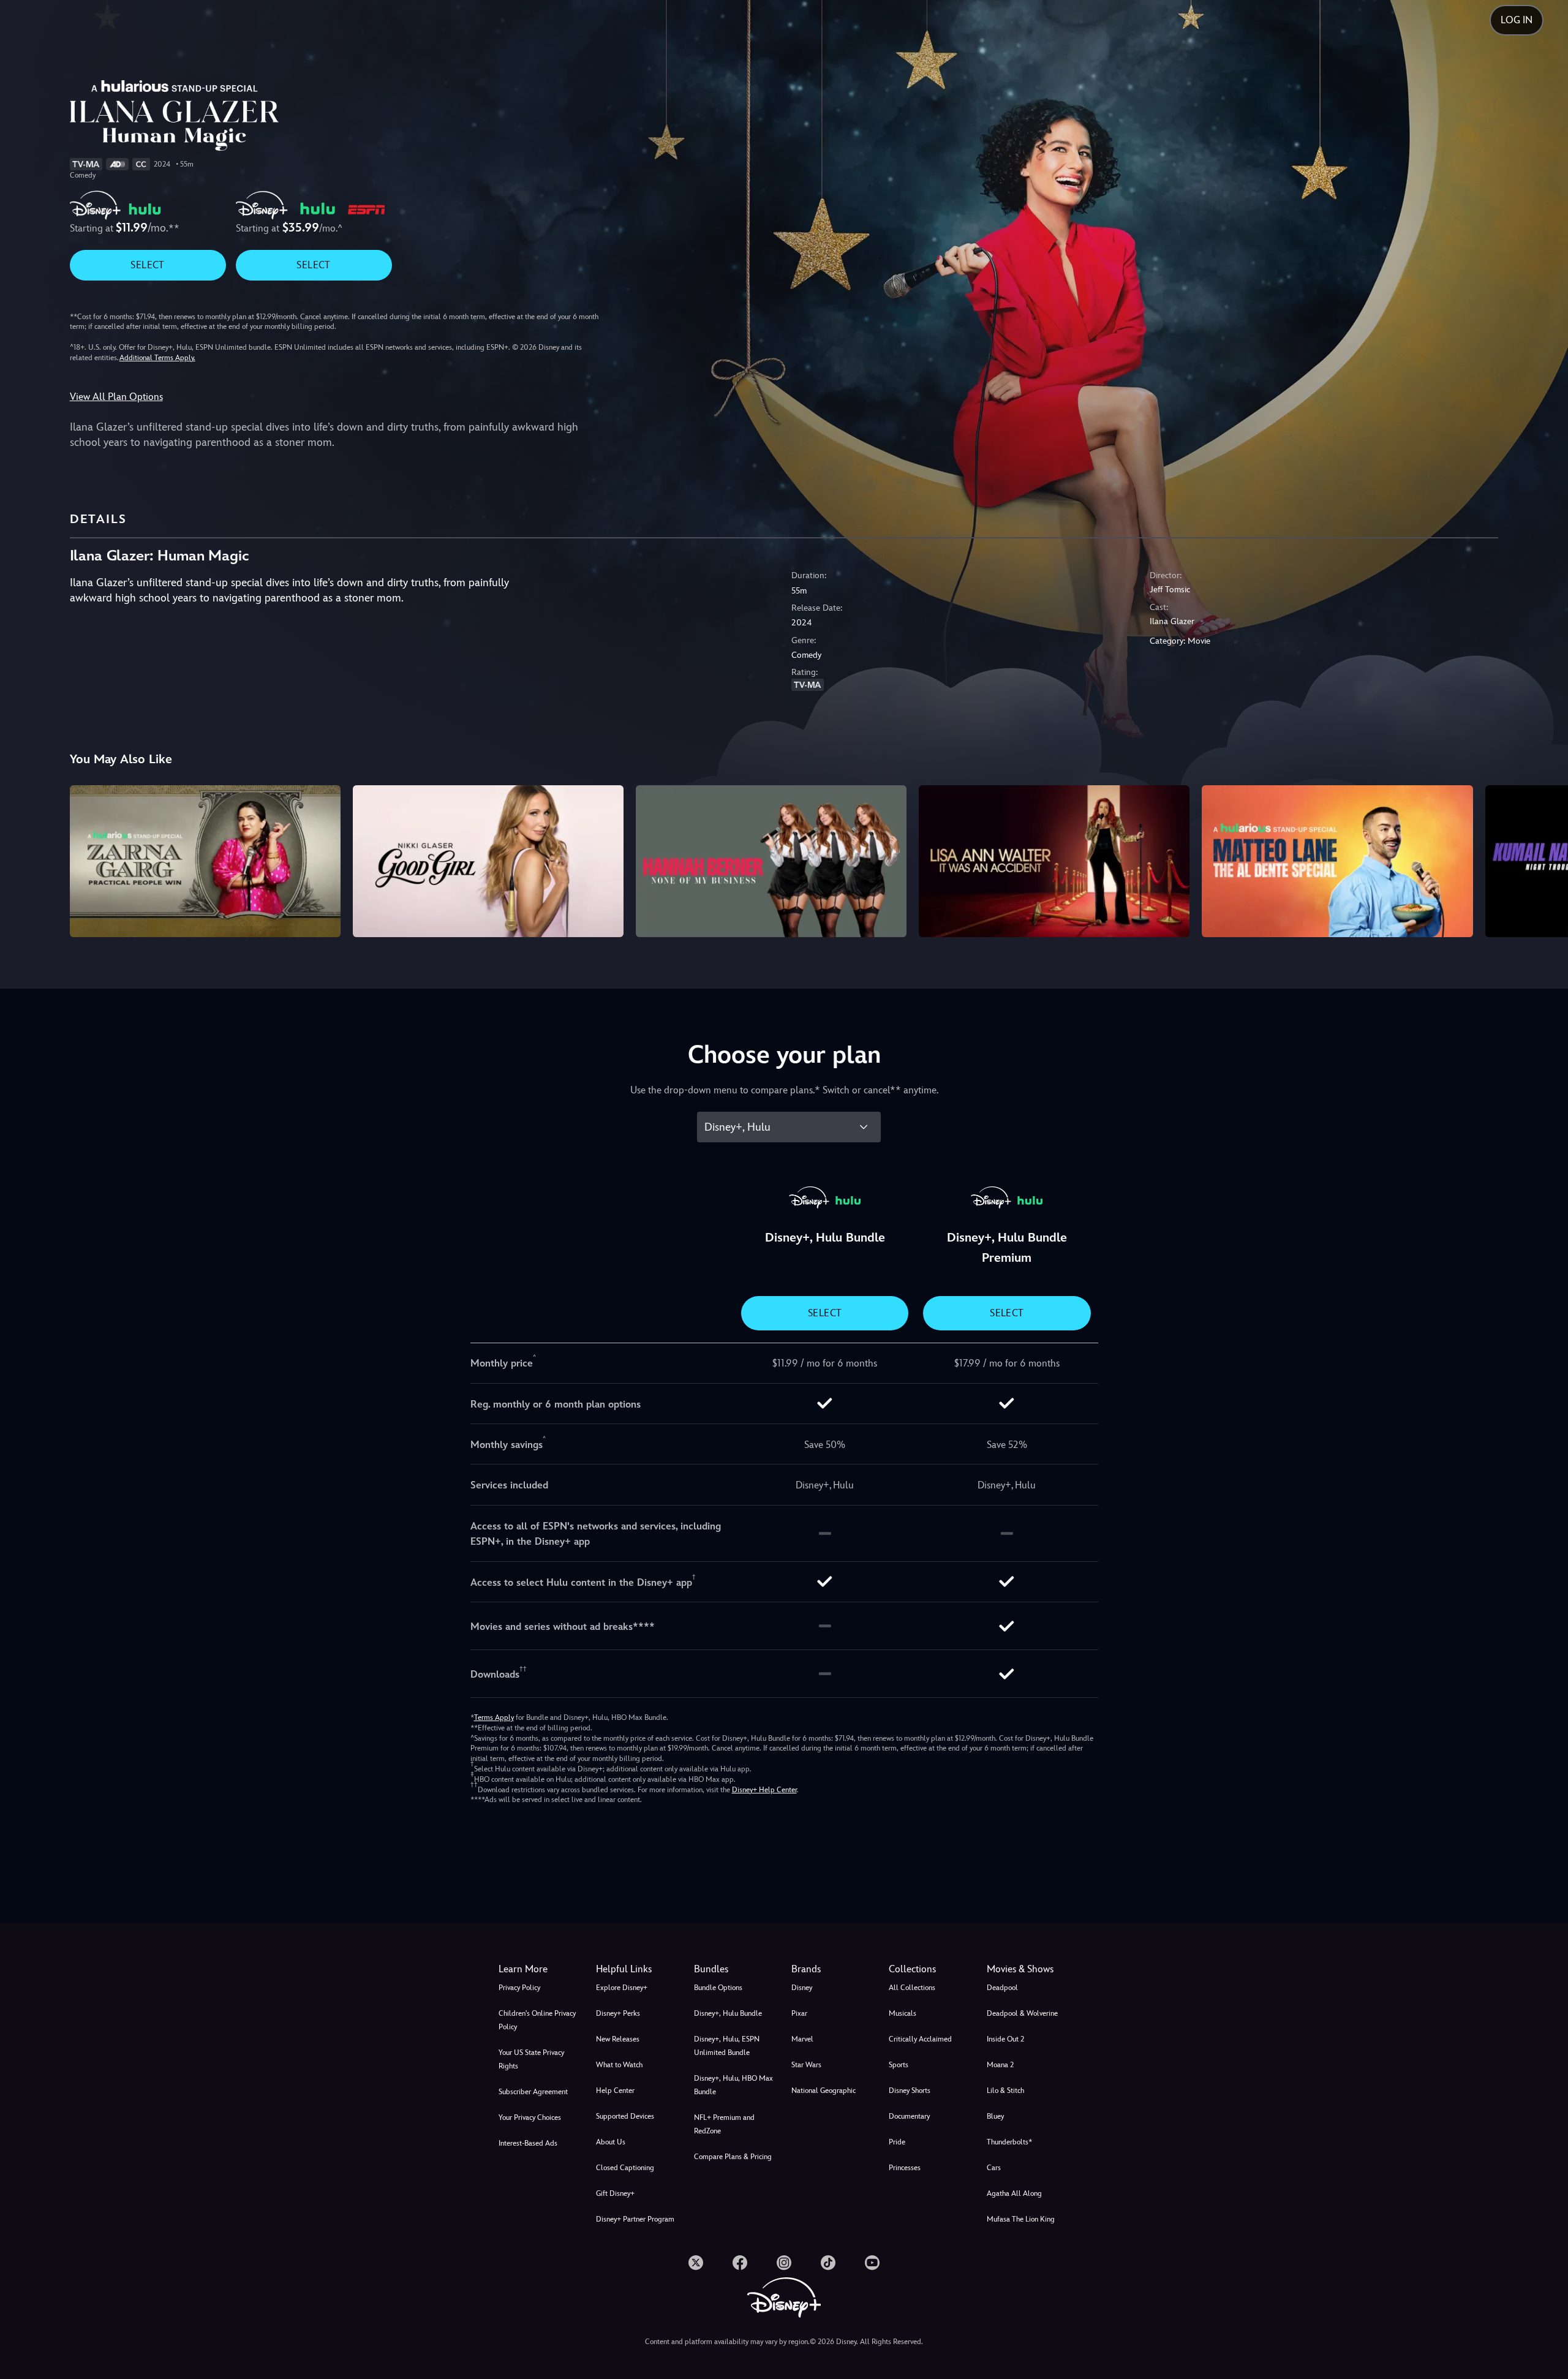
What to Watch (619, 2065)
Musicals (903, 2013)
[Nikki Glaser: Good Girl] (488, 861)
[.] (696, 2263)
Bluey (995, 2116)
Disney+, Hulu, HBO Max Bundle (733, 2085)
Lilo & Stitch (1005, 2091)
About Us (611, 2142)
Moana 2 (1000, 2065)
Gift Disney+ (615, 2193)
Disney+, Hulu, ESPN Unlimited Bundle (727, 2046)
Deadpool (1002, 1988)
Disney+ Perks (618, 2013)
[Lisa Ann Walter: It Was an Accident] (1054, 861)
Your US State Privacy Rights (531, 2059)
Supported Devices (625, 2116)
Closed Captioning (625, 2168)
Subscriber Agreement (533, 2092)
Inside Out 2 (1005, 2039)
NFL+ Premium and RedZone (724, 2124)
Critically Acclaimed (920, 2039)
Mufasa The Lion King (1021, 2219)
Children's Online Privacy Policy (537, 2020)
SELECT (147, 265)
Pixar (799, 2013)
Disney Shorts (910, 2091)
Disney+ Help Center (764, 1790)
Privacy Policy (519, 1988)
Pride (897, 2142)
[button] (637, 1969)
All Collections (912, 1988)
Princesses (905, 2168)
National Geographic (824, 2091)
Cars (994, 2168)
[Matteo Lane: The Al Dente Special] (1337, 861)
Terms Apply (494, 1717)
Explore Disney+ (622, 1988)
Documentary (909, 2116)
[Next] (1544, 859)
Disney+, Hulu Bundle (728, 2013)
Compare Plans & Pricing (733, 2157)
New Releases (618, 2039)
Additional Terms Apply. (157, 358)
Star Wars (806, 2065)
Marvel (802, 2039)
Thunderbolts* (1009, 2142)
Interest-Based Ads (528, 2143)
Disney (802, 1988)
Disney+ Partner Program (635, 2219)
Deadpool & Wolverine (1022, 2013)
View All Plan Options (116, 397)
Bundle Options (718, 1988)
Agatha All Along (1014, 2193)
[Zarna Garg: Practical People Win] (205, 861)
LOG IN (1517, 20)
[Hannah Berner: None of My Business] (771, 861)
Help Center (615, 2091)
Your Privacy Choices (530, 2117)
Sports (899, 2065)
